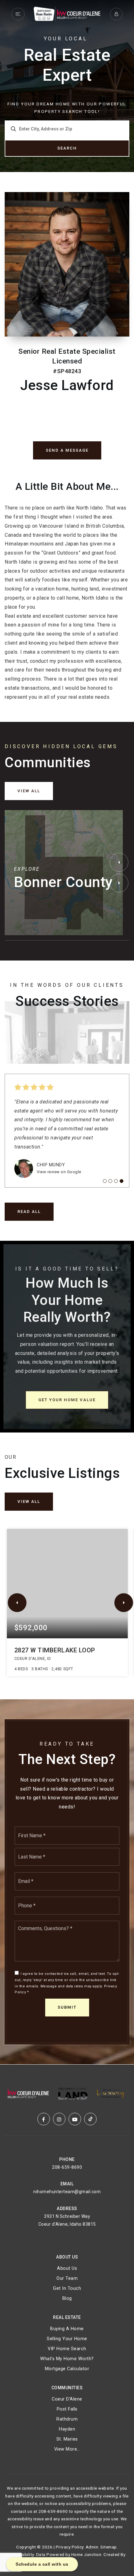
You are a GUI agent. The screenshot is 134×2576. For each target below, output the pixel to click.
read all (29, 1212)
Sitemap (109, 2547)
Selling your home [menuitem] (67, 2339)
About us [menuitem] (67, 2268)
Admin (92, 2547)
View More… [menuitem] (67, 2449)
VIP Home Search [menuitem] (67, 2349)
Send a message (67, 450)
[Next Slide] (119, 883)
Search (67, 148)
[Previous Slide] (119, 862)
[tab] (105, 1181)
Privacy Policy (70, 2547)
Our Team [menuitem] (67, 2278)
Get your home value (67, 1400)
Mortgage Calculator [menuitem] (67, 2369)
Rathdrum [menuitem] (67, 2419)
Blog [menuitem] (67, 2298)
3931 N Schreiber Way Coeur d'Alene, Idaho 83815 (67, 2220)
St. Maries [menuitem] (67, 2439)
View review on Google (59, 1172)
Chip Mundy (51, 1165)
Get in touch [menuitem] (67, 2288)
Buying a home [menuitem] (67, 2329)
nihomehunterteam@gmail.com (67, 2192)
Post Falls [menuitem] (67, 2409)
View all (29, 791)
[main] (67, 1032)
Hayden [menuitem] (67, 2429)
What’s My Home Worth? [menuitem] (67, 2359)
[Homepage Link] (67, 14)
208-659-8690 (67, 2167)
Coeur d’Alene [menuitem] (67, 2399)
